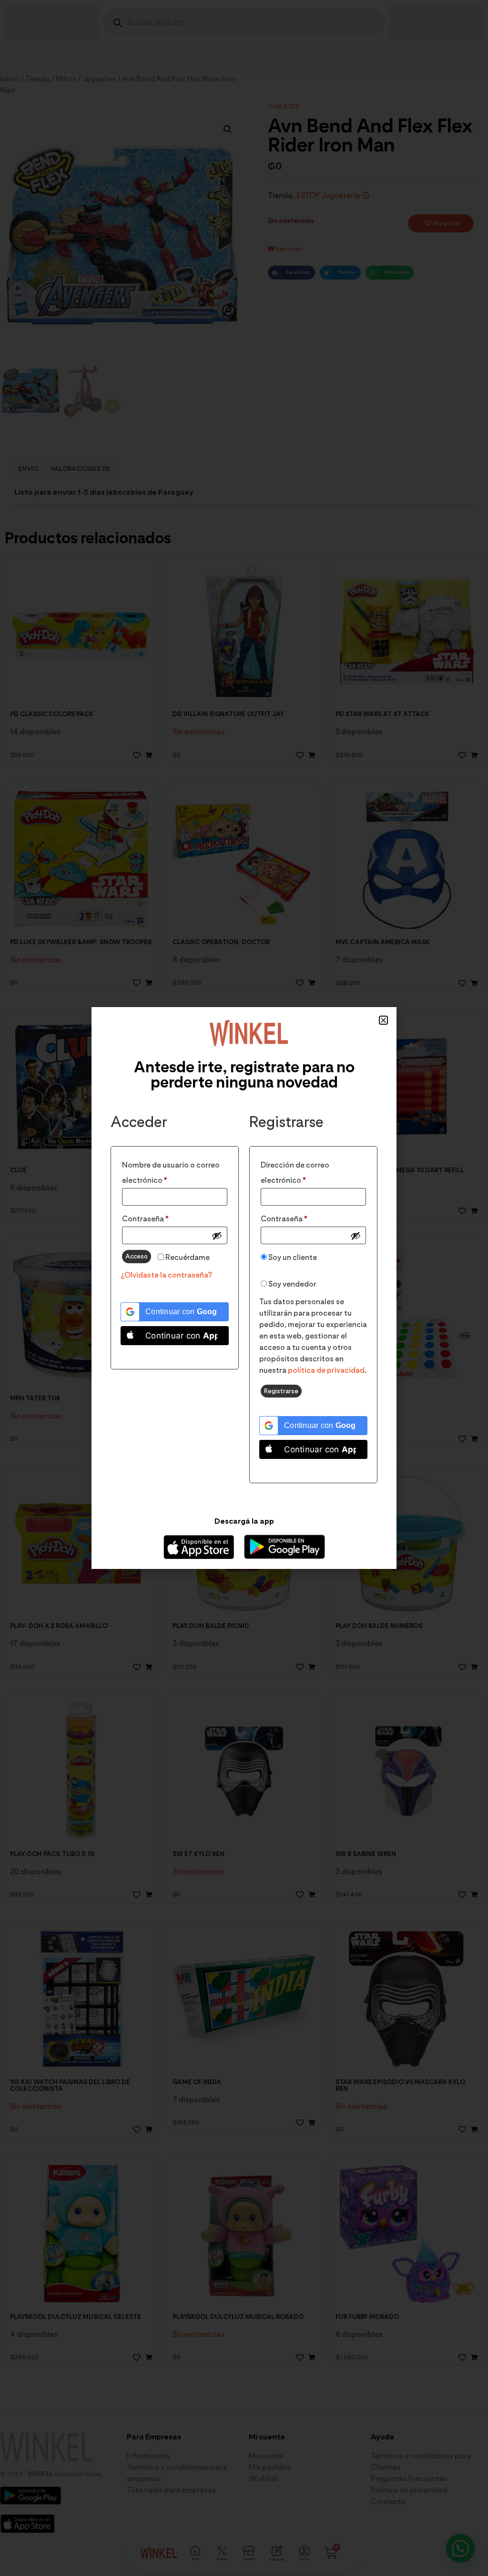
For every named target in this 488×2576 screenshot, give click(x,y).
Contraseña (166, 1217)
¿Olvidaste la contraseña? (166, 1275)
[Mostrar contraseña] (217, 1236)
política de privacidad (326, 1370)
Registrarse (281, 1391)
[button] (383, 1020)
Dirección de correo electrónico (304, 1171)
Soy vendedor (292, 1284)
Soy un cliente (292, 1257)
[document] (244, 1288)
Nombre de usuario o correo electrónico (171, 1171)
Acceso (137, 1256)
